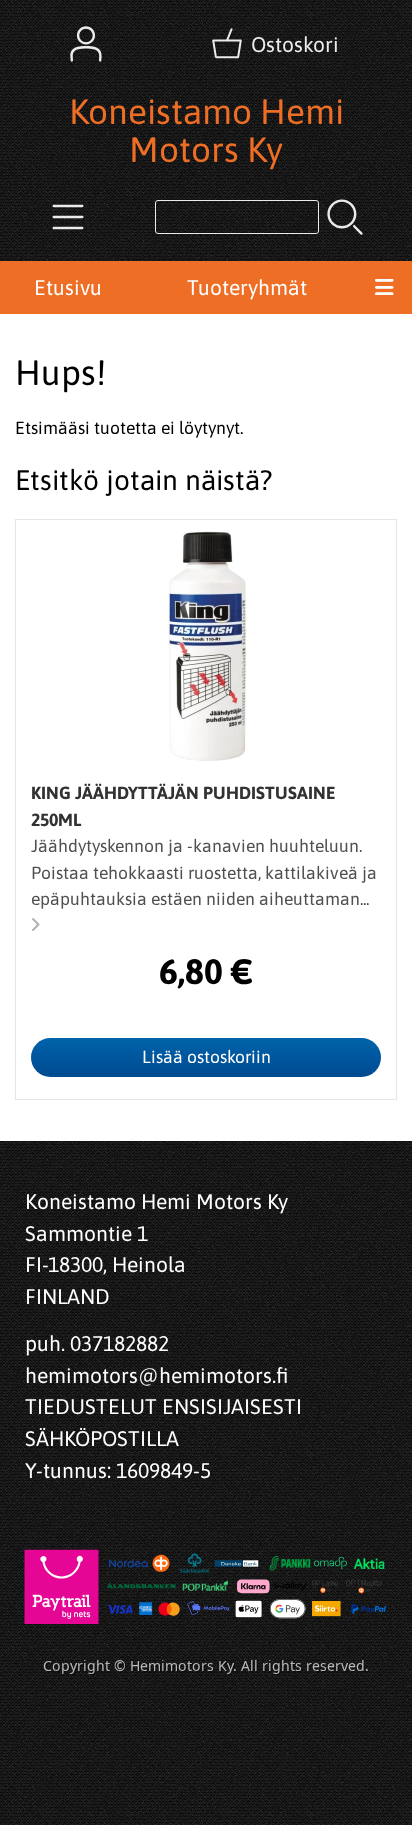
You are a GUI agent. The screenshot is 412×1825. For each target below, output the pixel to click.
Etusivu (68, 287)
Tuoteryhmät (247, 287)
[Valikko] (384, 288)
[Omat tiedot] (86, 44)
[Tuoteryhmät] (68, 217)
